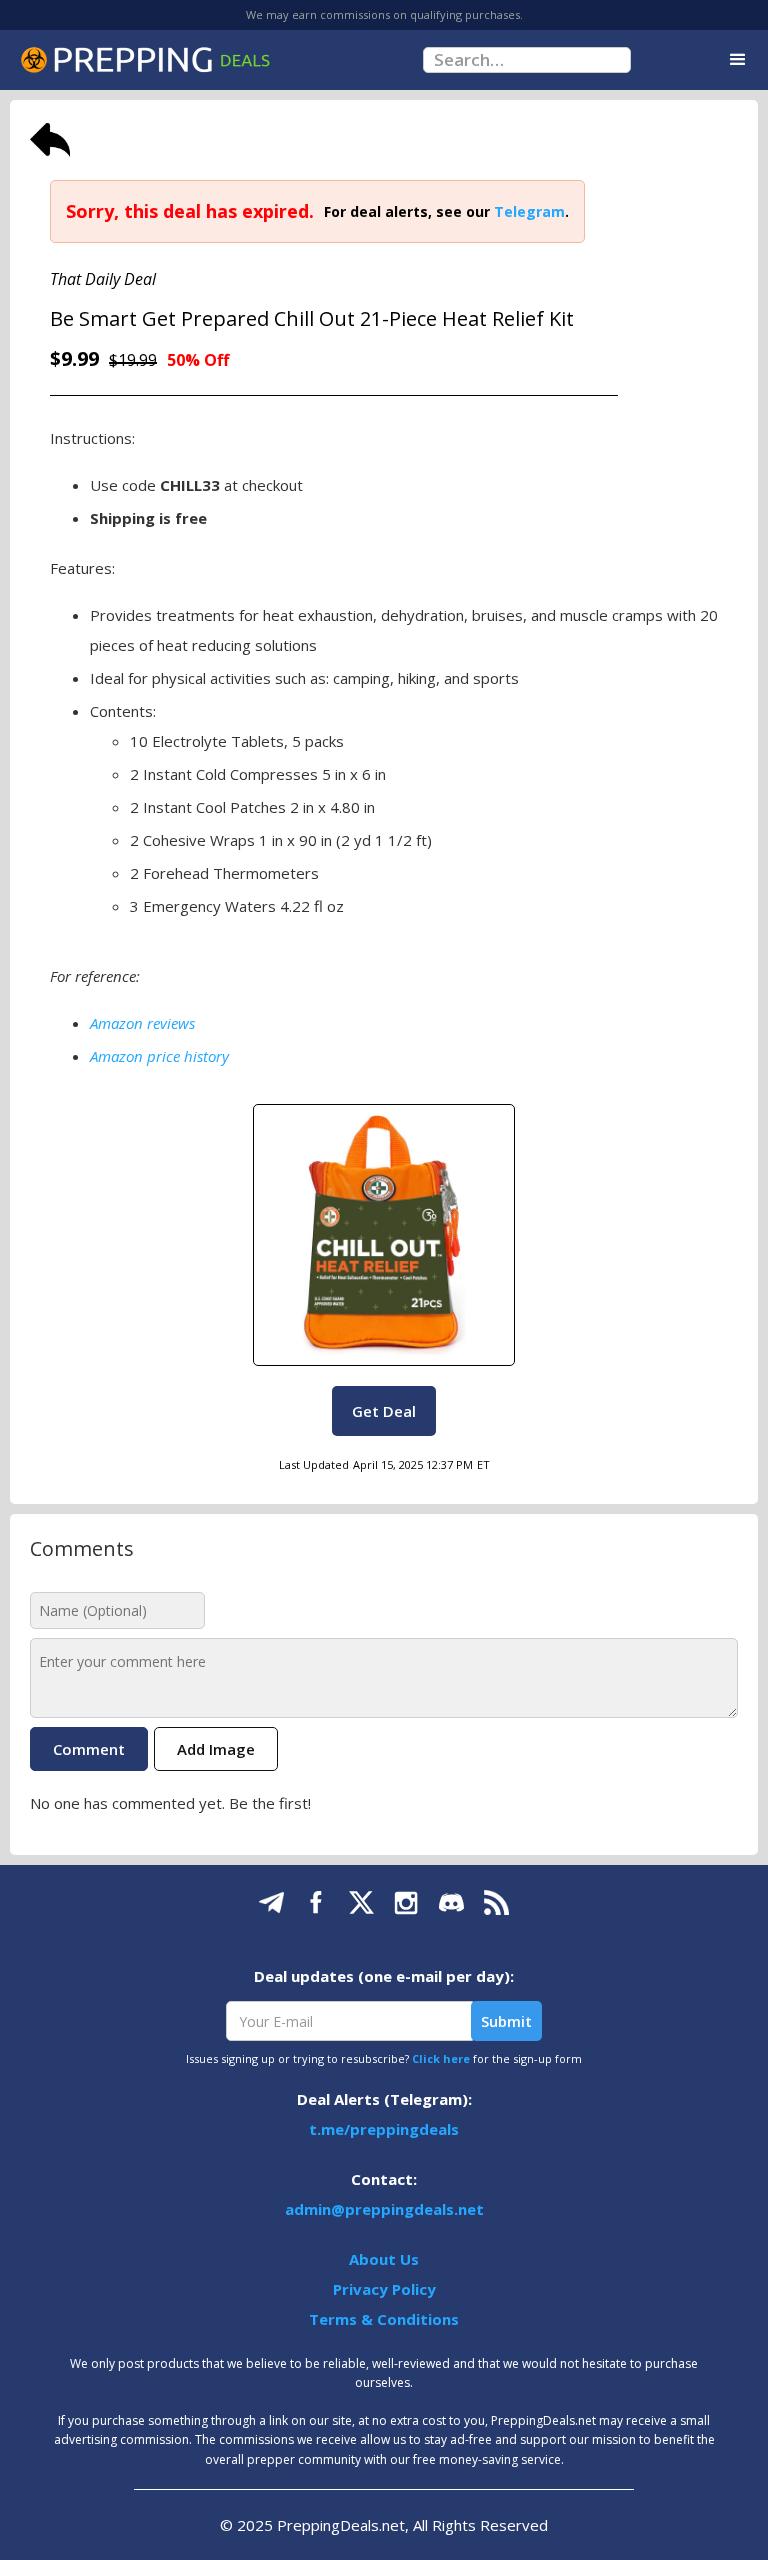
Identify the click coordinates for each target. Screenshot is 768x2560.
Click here (441, 2058)
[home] (145, 60)
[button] (738, 60)
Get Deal (384, 1411)
